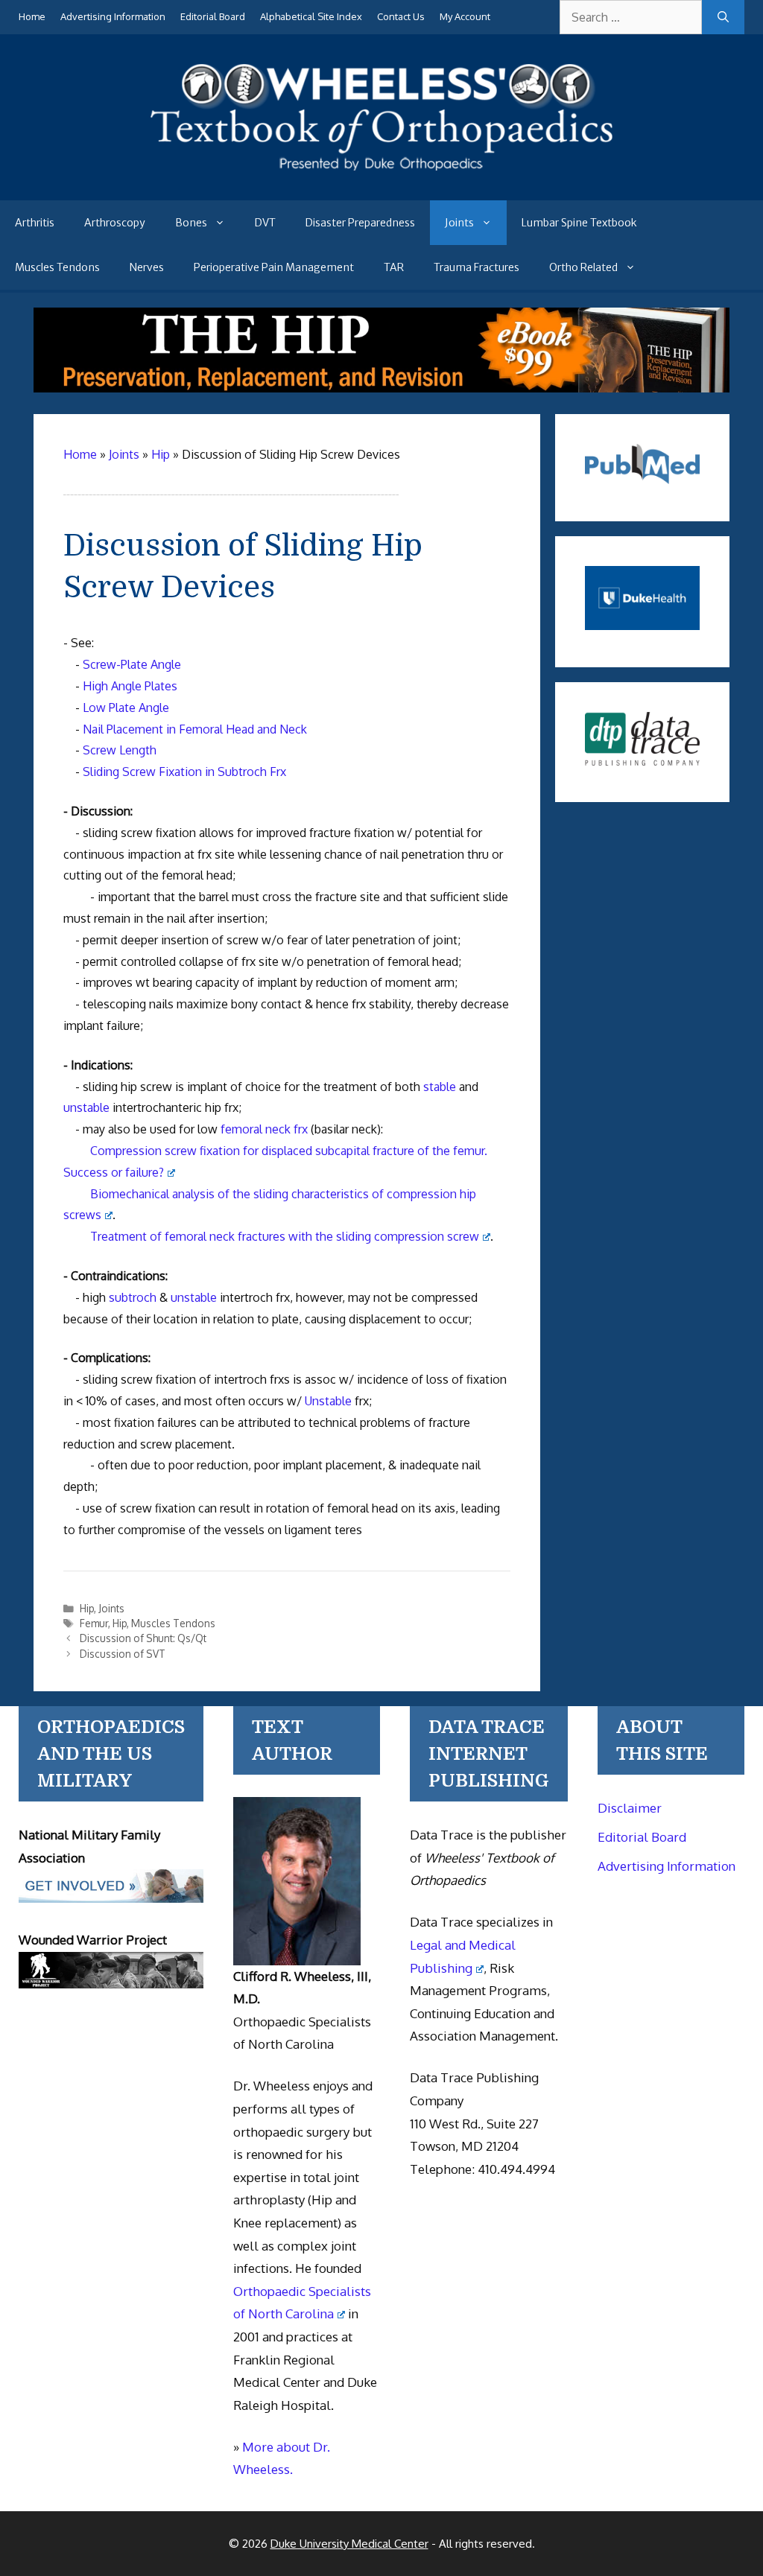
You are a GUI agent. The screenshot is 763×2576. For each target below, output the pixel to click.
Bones (191, 223)
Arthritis (35, 223)
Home (32, 16)
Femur (94, 1623)
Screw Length (120, 750)
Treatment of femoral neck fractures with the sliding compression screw (285, 1236)
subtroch (133, 1297)
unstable (86, 1107)
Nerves (147, 267)
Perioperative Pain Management (274, 267)
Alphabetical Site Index (311, 16)
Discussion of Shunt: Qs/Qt (143, 1638)
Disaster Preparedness (360, 223)
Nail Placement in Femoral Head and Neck (195, 729)
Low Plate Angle (126, 707)
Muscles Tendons (57, 267)
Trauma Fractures (477, 267)
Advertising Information (113, 16)
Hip (87, 1608)
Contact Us (401, 16)
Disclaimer (630, 1808)
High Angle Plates (130, 686)
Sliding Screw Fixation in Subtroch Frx (184, 772)
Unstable (328, 1401)
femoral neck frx (264, 1129)
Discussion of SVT (123, 1654)
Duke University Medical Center (349, 2544)
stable (440, 1087)
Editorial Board (213, 16)
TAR (394, 267)
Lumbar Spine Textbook (579, 223)
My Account (465, 16)
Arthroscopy (115, 223)
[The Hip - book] (381, 388)
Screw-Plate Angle (132, 664)
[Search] (723, 17)
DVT (265, 223)
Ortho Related (583, 267)
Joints (459, 223)
